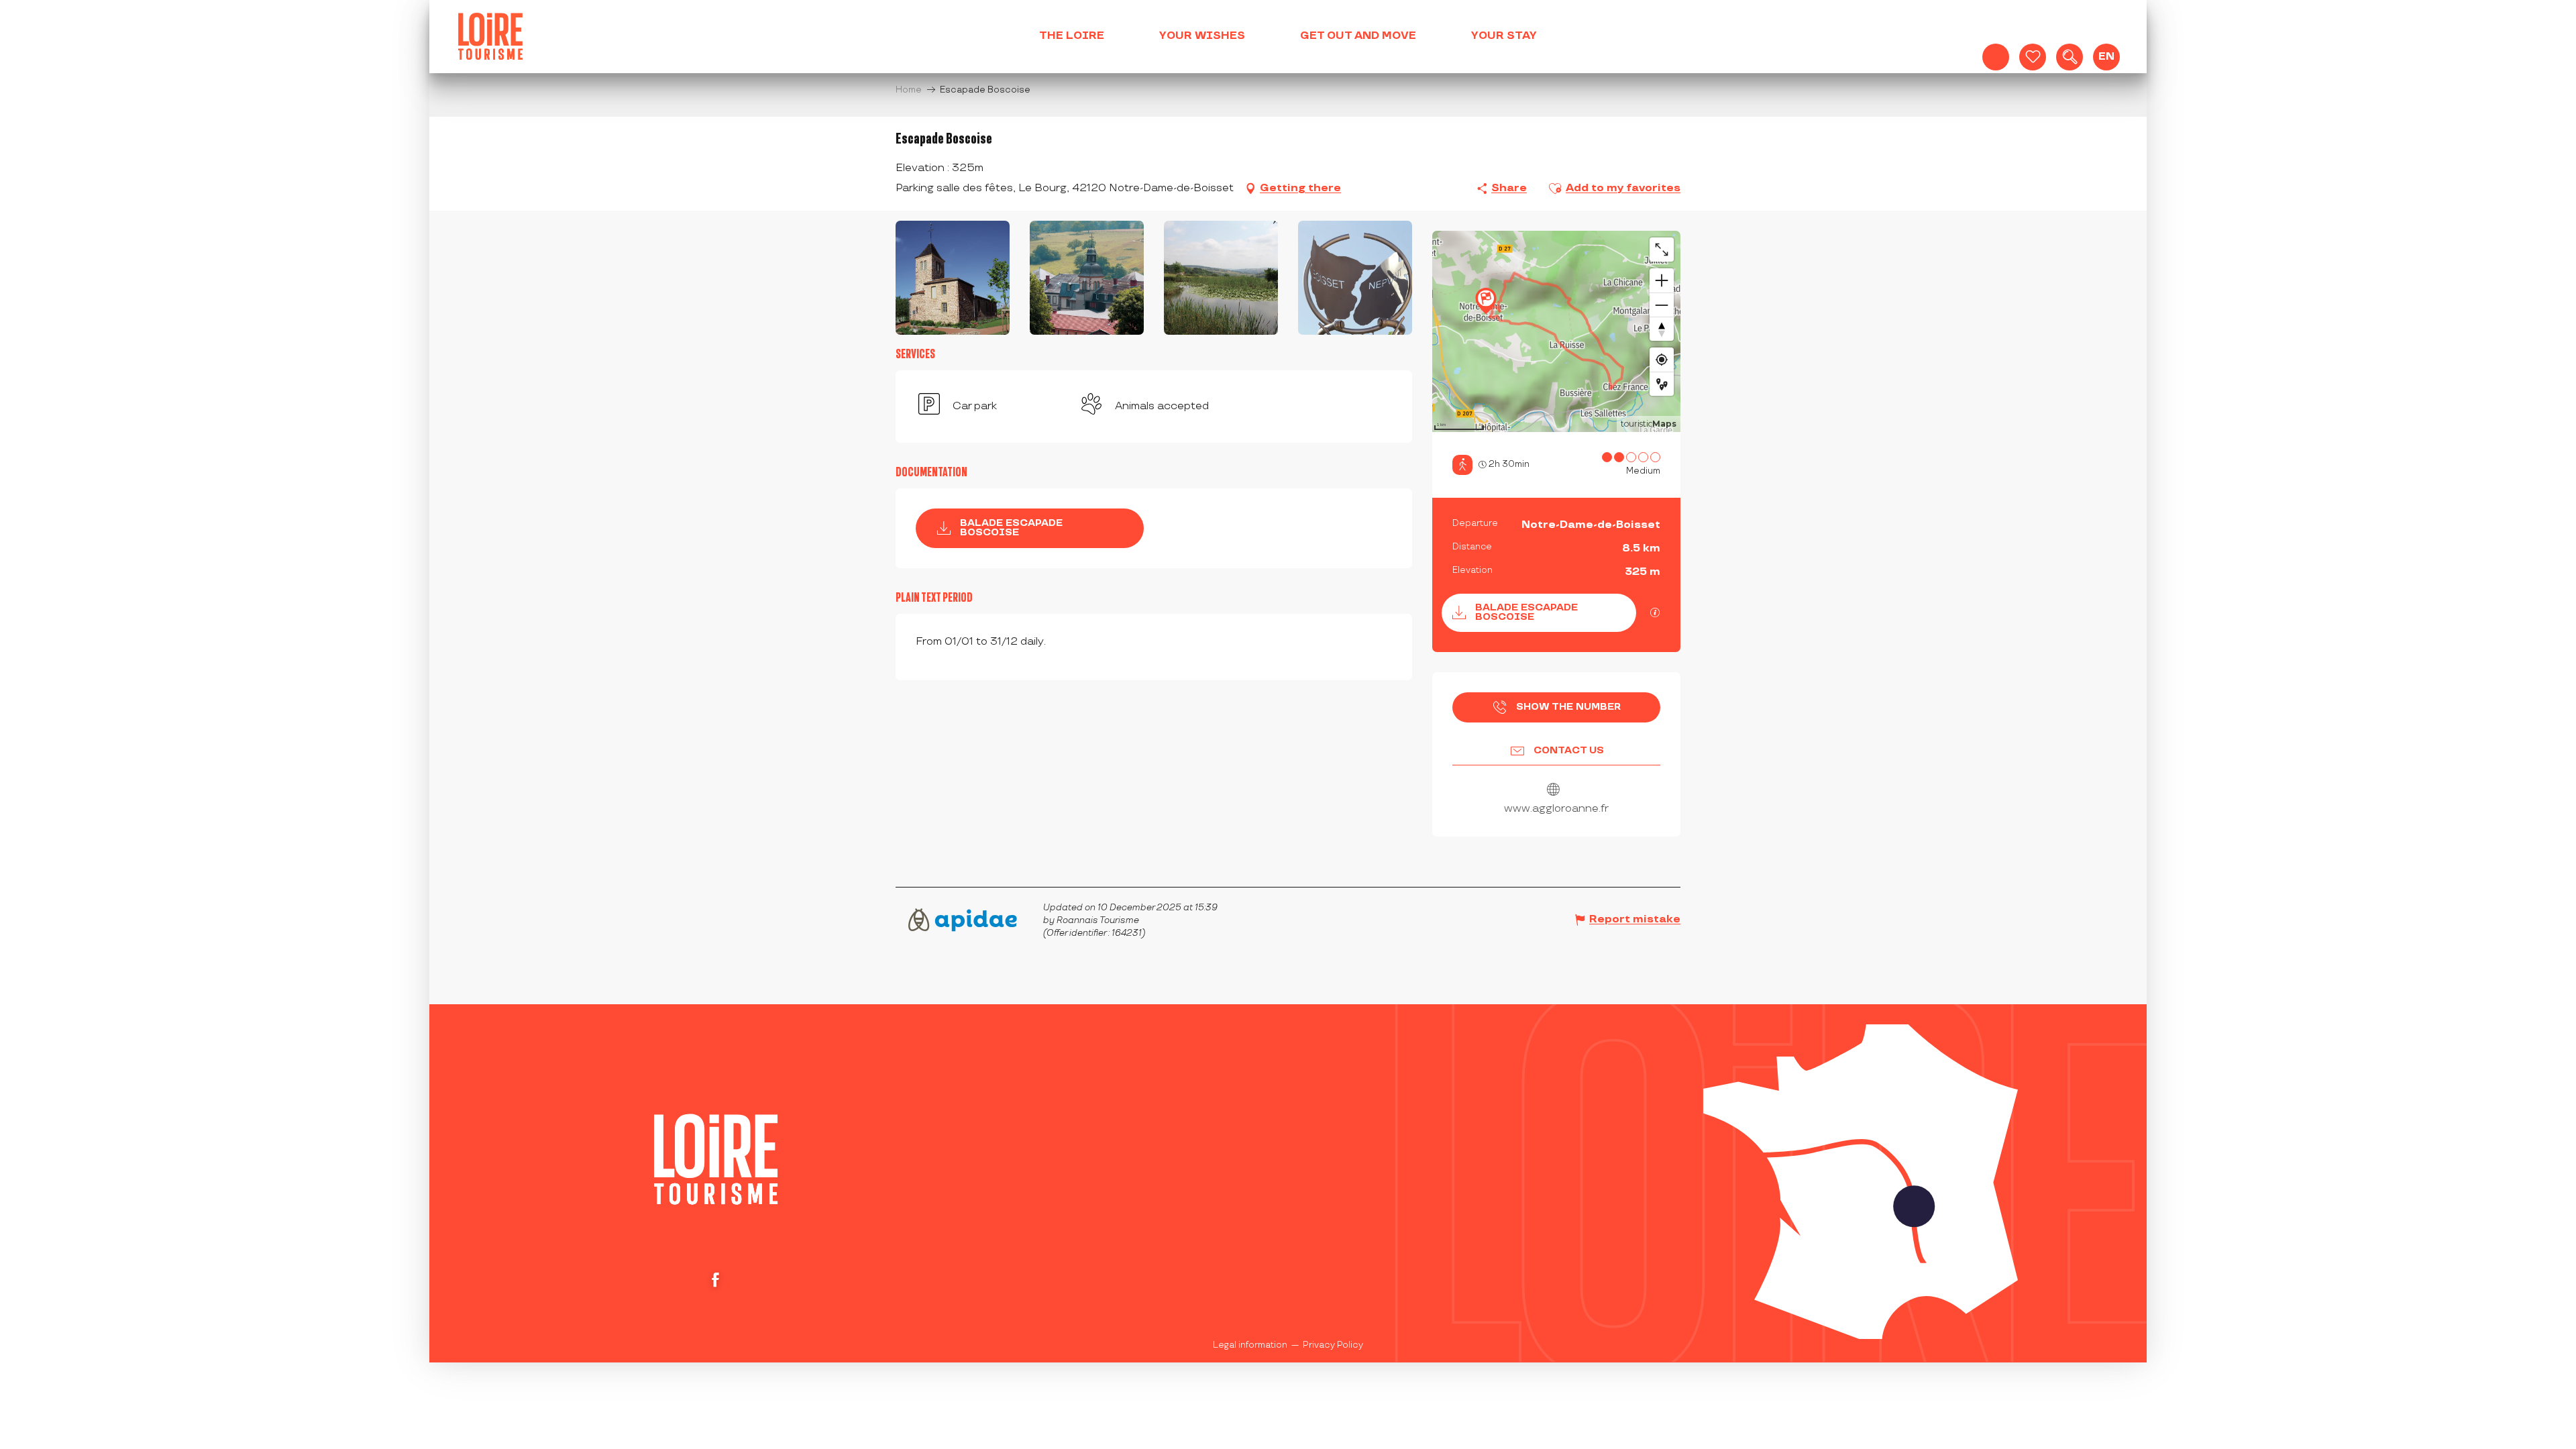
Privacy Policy (1333, 1345)
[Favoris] (2033, 57)
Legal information (1250, 1345)
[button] (2070, 57)
